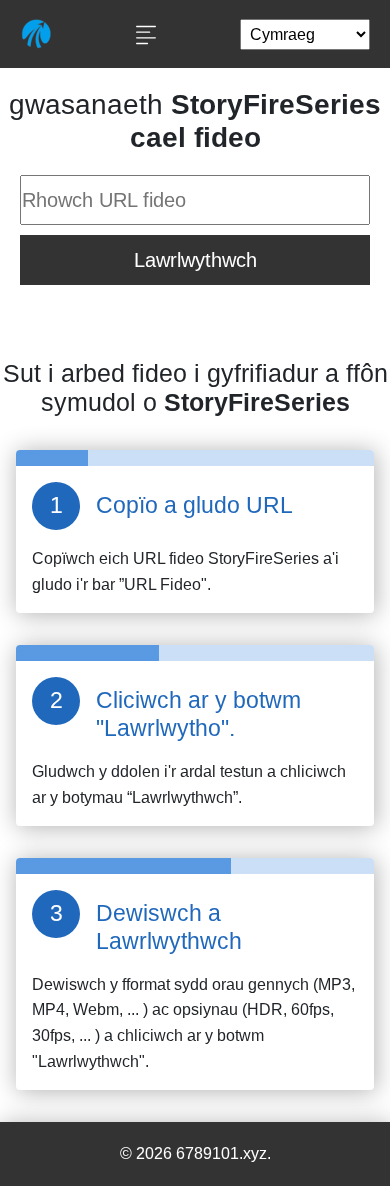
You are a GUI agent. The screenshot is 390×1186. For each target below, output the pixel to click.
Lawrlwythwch (195, 260)
